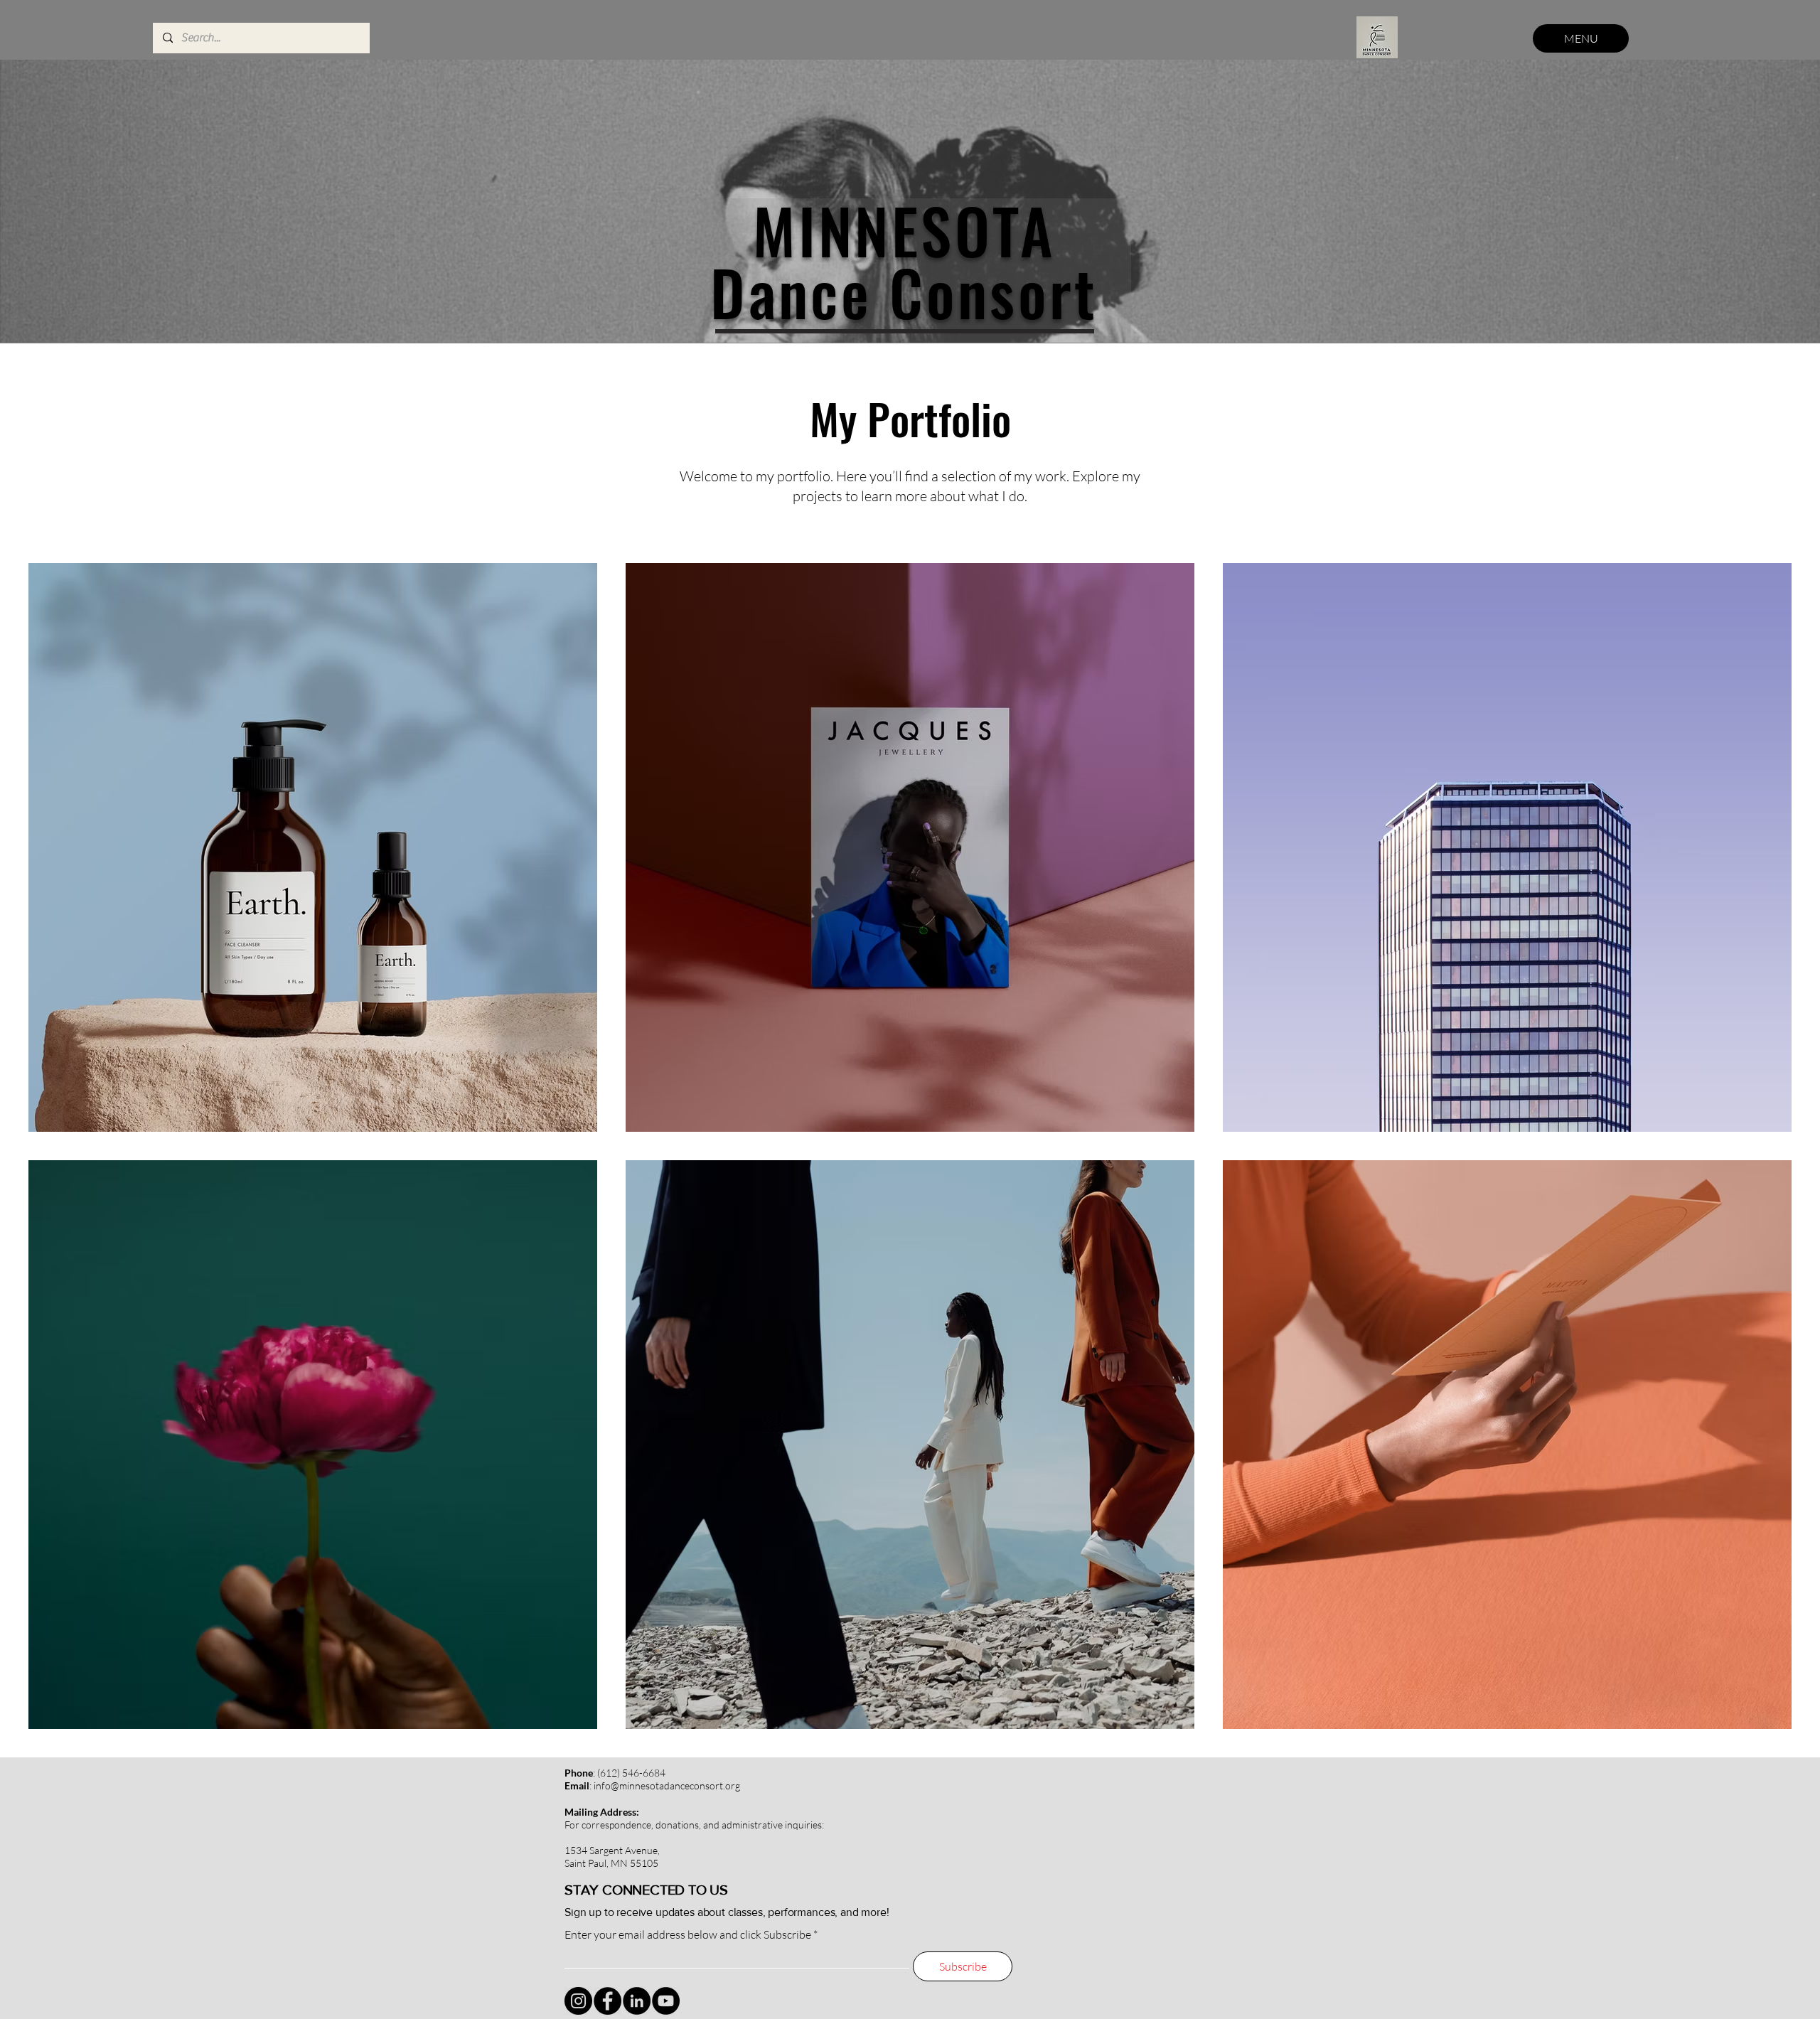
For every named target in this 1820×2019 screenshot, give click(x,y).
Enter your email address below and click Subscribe (688, 1934)
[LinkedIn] (637, 2001)
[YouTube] (666, 2001)
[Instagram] (578, 2001)
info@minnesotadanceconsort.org (667, 1785)
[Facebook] (607, 2001)
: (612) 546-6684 (615, 1773)
